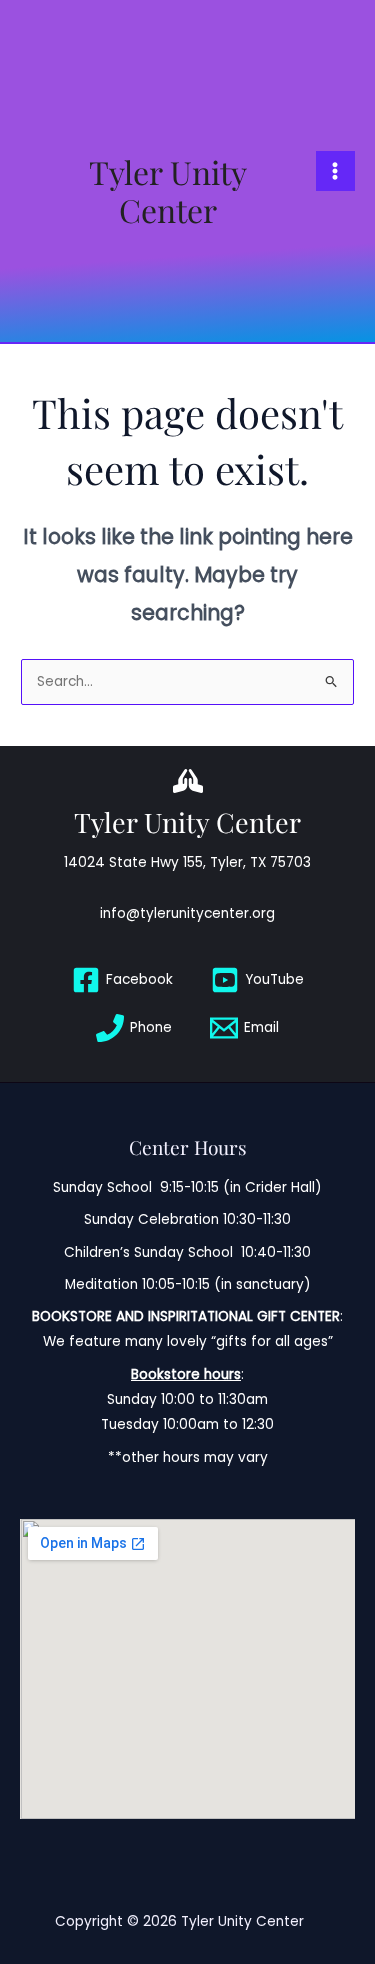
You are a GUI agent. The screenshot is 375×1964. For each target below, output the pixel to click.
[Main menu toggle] (335, 170)
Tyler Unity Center (168, 190)
